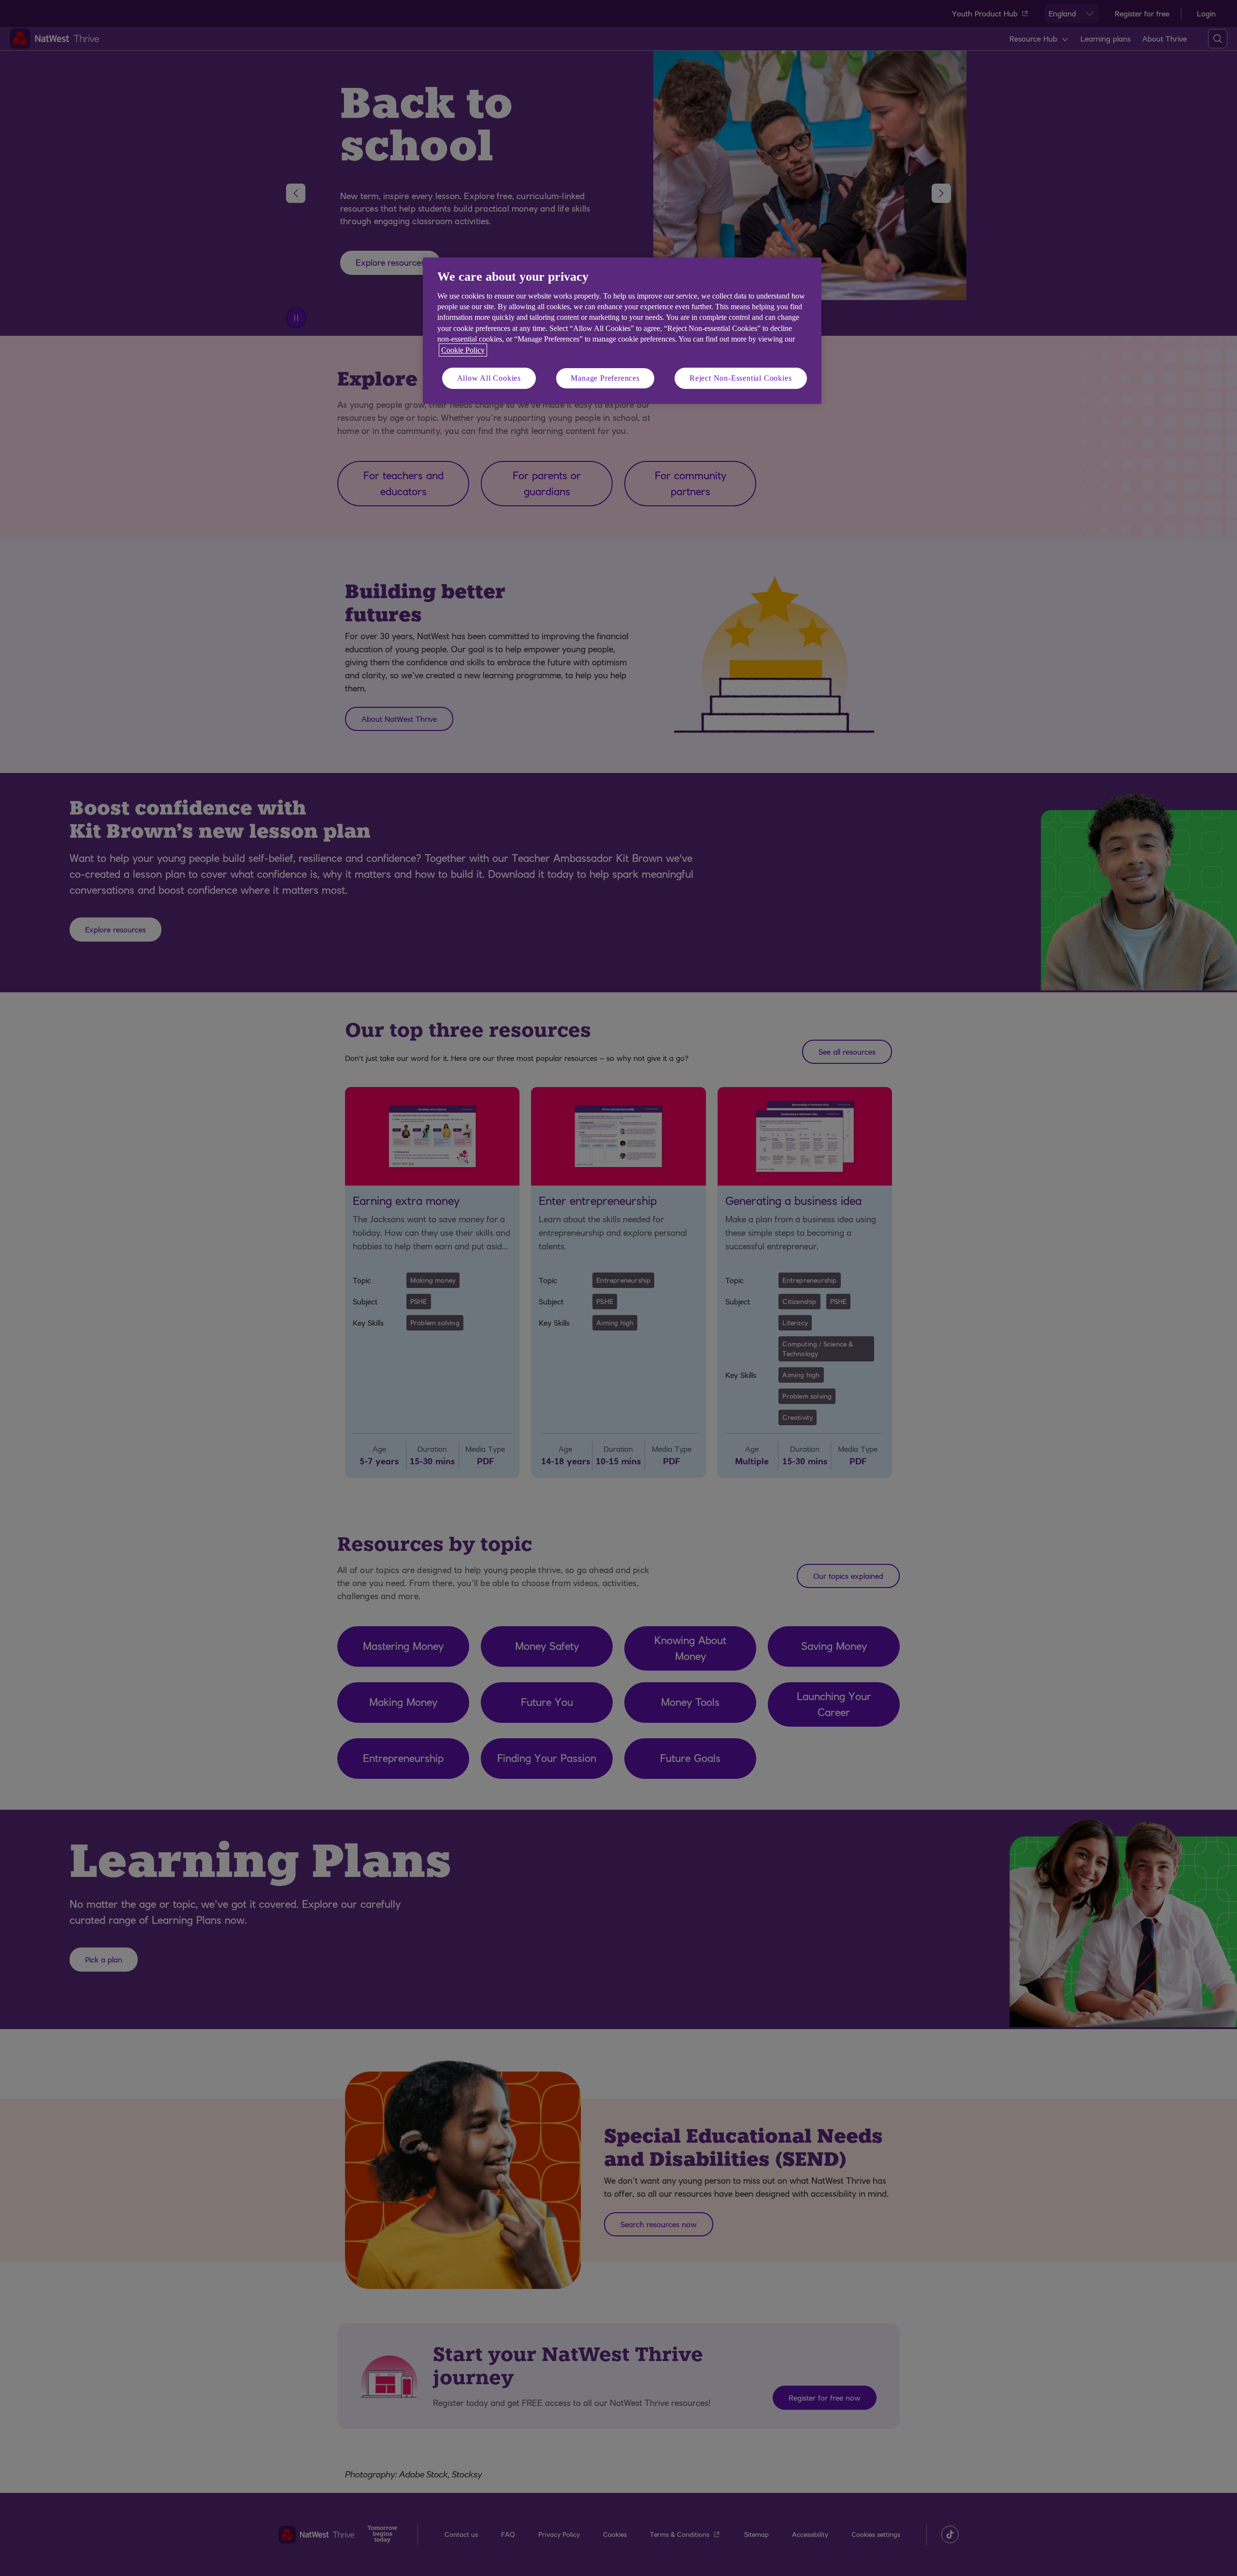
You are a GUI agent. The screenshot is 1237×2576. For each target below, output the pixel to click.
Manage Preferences (605, 378)
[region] (622, 331)
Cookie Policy (463, 350)
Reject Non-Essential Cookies (741, 378)
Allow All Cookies (489, 378)
